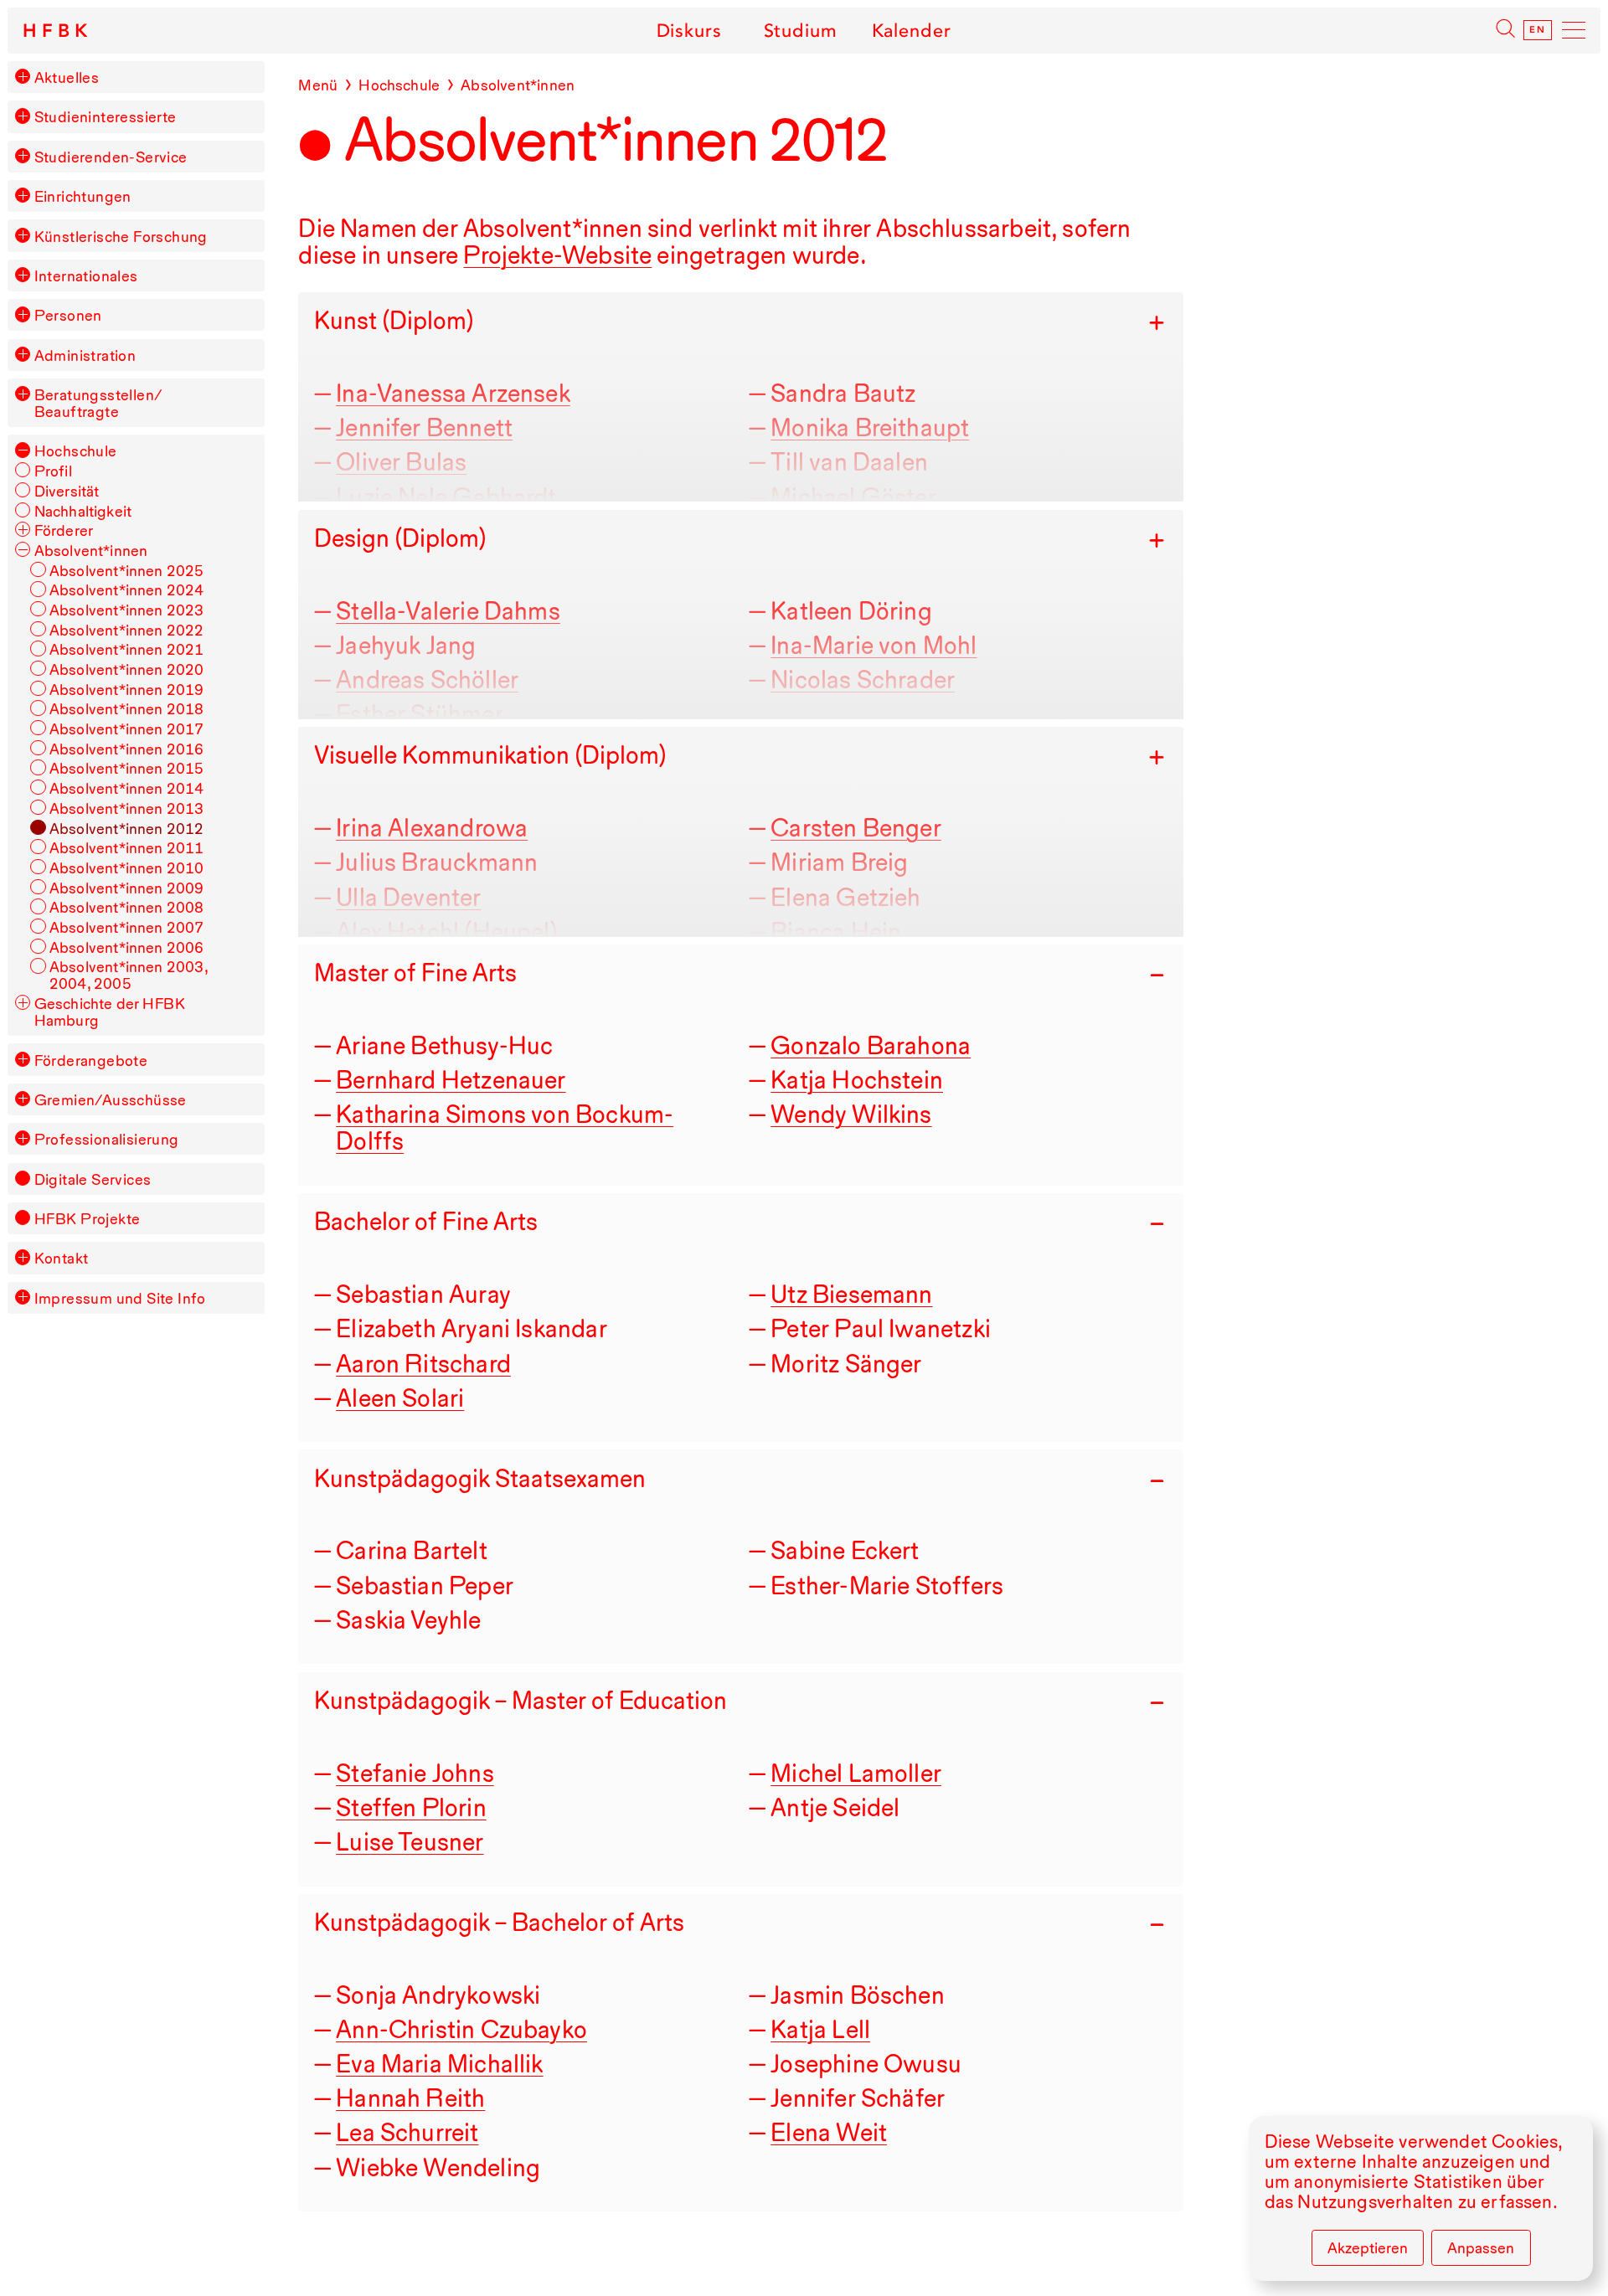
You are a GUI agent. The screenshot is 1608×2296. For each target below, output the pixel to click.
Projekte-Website (557, 255)
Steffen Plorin (411, 1807)
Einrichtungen (83, 196)
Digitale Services (93, 1179)
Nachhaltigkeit (83, 511)
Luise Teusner (410, 1842)
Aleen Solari (400, 1398)
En (1538, 30)
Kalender (912, 30)
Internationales (86, 275)
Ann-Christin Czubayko (461, 2029)
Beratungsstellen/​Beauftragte (98, 403)
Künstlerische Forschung (121, 236)
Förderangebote (91, 1060)
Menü (318, 85)
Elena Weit (829, 2132)
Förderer (64, 530)
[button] (23, 76)
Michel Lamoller (856, 1773)
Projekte (88, 1218)
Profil (53, 471)
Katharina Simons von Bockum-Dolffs (505, 1127)
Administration (85, 355)
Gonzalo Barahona (871, 1045)
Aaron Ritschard (423, 1364)
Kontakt (62, 1258)
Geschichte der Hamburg (110, 1012)
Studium (800, 30)
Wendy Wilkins (851, 1114)
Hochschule (76, 450)
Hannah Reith (410, 2098)
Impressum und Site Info (120, 1298)
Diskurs (689, 30)
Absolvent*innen (91, 550)
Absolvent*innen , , (129, 975)
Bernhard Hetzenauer (451, 1080)
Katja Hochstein (857, 1080)
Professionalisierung (107, 1139)
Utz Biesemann (851, 1294)
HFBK (57, 31)
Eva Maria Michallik (439, 2064)
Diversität (67, 491)
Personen (68, 315)
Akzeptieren (1368, 2247)
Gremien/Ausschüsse (111, 1099)
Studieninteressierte (106, 116)
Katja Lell (820, 2029)
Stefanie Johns (415, 1773)
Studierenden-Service (111, 157)
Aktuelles (67, 77)
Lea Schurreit (407, 2132)
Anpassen (1481, 2247)
